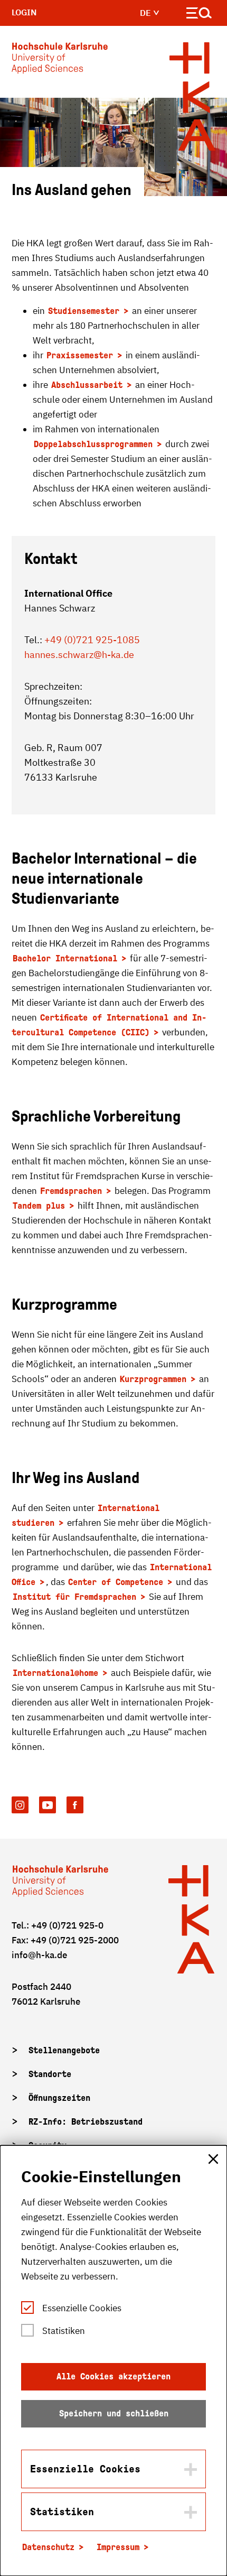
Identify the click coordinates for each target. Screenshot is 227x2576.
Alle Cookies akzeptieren (113, 2376)
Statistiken (64, 2331)
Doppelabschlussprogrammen (93, 444)
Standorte (50, 2074)
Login (24, 12)
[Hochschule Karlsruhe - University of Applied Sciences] (60, 60)
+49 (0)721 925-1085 (92, 640)
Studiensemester (84, 311)
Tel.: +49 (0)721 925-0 (58, 1925)
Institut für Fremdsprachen (74, 1597)
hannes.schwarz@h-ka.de (79, 655)
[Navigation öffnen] (199, 15)
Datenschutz (48, 2547)
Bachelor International (65, 958)
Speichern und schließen (114, 2413)
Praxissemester (80, 355)
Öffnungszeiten (59, 2098)
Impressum (118, 2547)
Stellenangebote (64, 2050)
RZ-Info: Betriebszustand (86, 2122)
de (146, 13)
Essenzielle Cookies (82, 2308)
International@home (55, 1673)
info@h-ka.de (39, 1955)
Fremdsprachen (71, 1191)
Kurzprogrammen (153, 1379)
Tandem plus (39, 1206)
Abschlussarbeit (87, 385)
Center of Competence (116, 1582)
